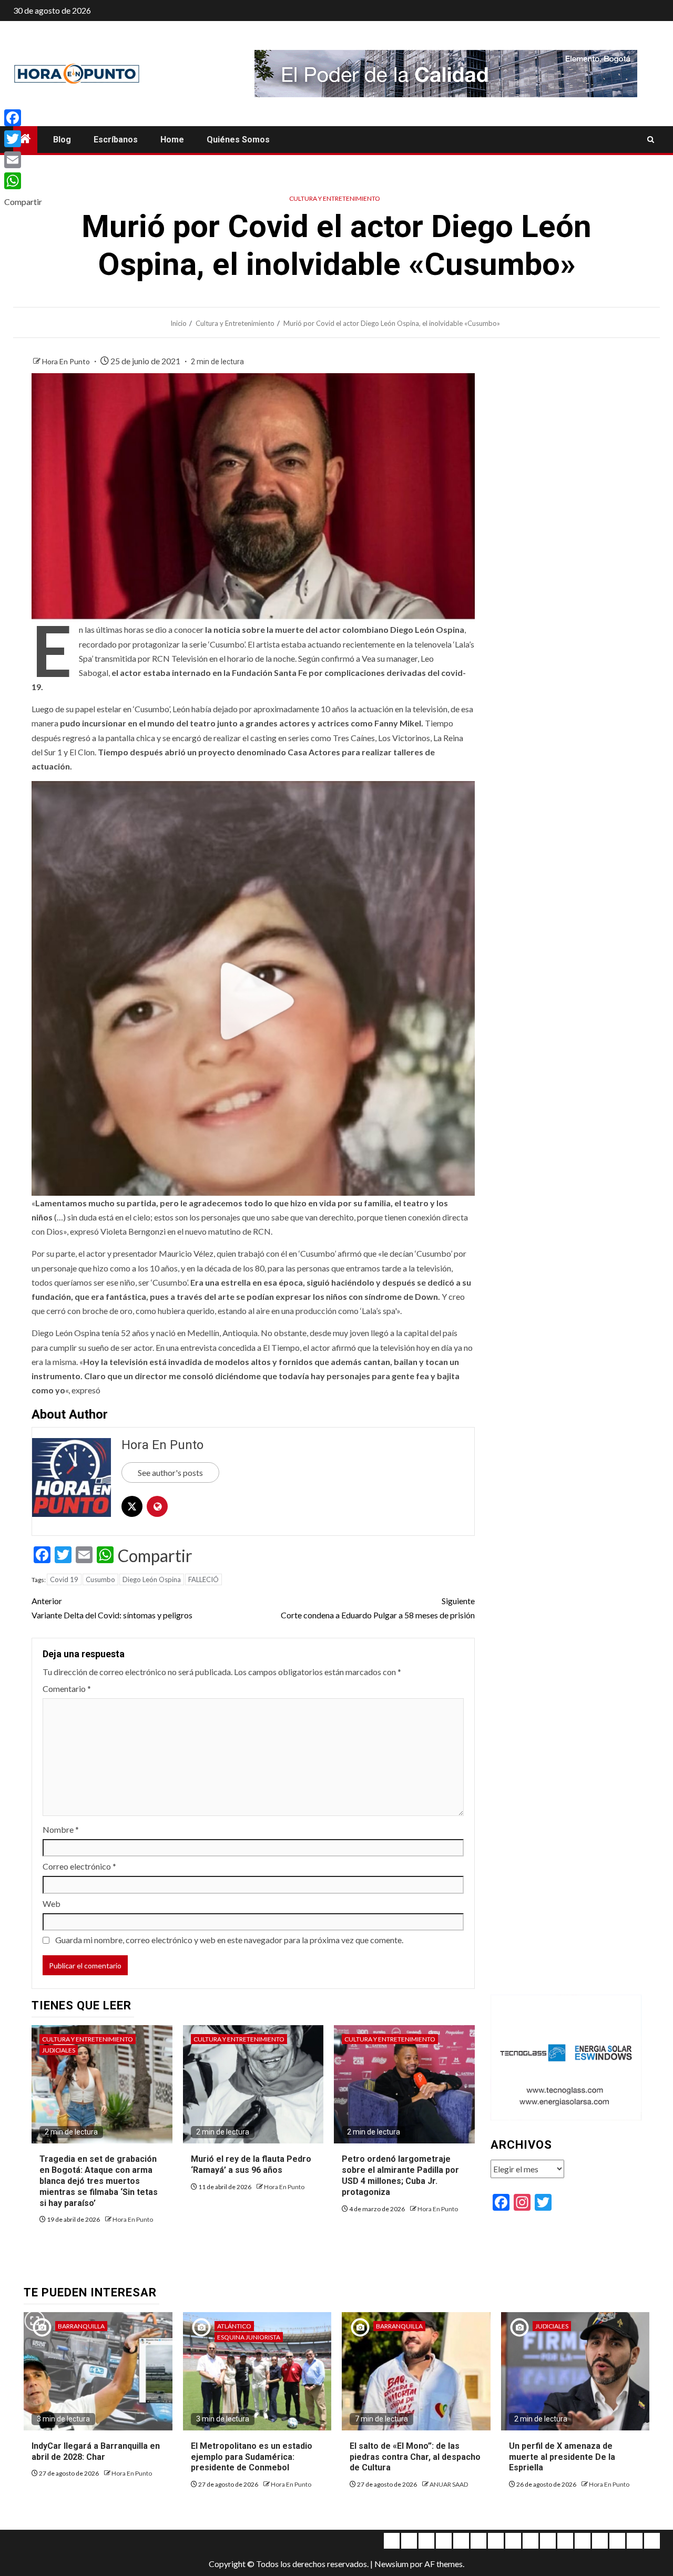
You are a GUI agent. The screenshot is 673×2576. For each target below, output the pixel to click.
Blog (62, 140)
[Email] (23, 160)
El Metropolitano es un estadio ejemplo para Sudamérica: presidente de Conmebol (252, 2457)
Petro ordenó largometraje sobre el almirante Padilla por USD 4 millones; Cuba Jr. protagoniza (400, 2175)
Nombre (61, 1829)
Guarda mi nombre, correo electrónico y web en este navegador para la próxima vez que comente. (229, 1940)
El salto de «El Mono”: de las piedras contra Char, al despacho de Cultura (415, 2457)
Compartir (155, 1556)
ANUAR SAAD (449, 2484)
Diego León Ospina (152, 1579)
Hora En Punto (67, 361)
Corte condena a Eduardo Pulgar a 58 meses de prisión (378, 1608)
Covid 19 (64, 1579)
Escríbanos (116, 140)
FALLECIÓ (203, 1579)
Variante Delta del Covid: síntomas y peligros (112, 1608)
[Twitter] (23, 139)
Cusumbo (100, 1579)
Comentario (67, 1689)
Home (172, 140)
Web (52, 1903)
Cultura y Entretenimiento (335, 198)
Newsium (391, 2564)
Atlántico (234, 2326)
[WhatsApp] (23, 181)
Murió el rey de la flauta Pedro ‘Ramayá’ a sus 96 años (251, 2164)
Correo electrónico (79, 1866)
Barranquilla (81, 2326)
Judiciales (59, 2050)
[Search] (651, 140)
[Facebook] (23, 118)
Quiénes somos (238, 140)
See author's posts (170, 1472)
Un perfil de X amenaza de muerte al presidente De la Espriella (562, 2457)
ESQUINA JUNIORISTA (249, 2337)
